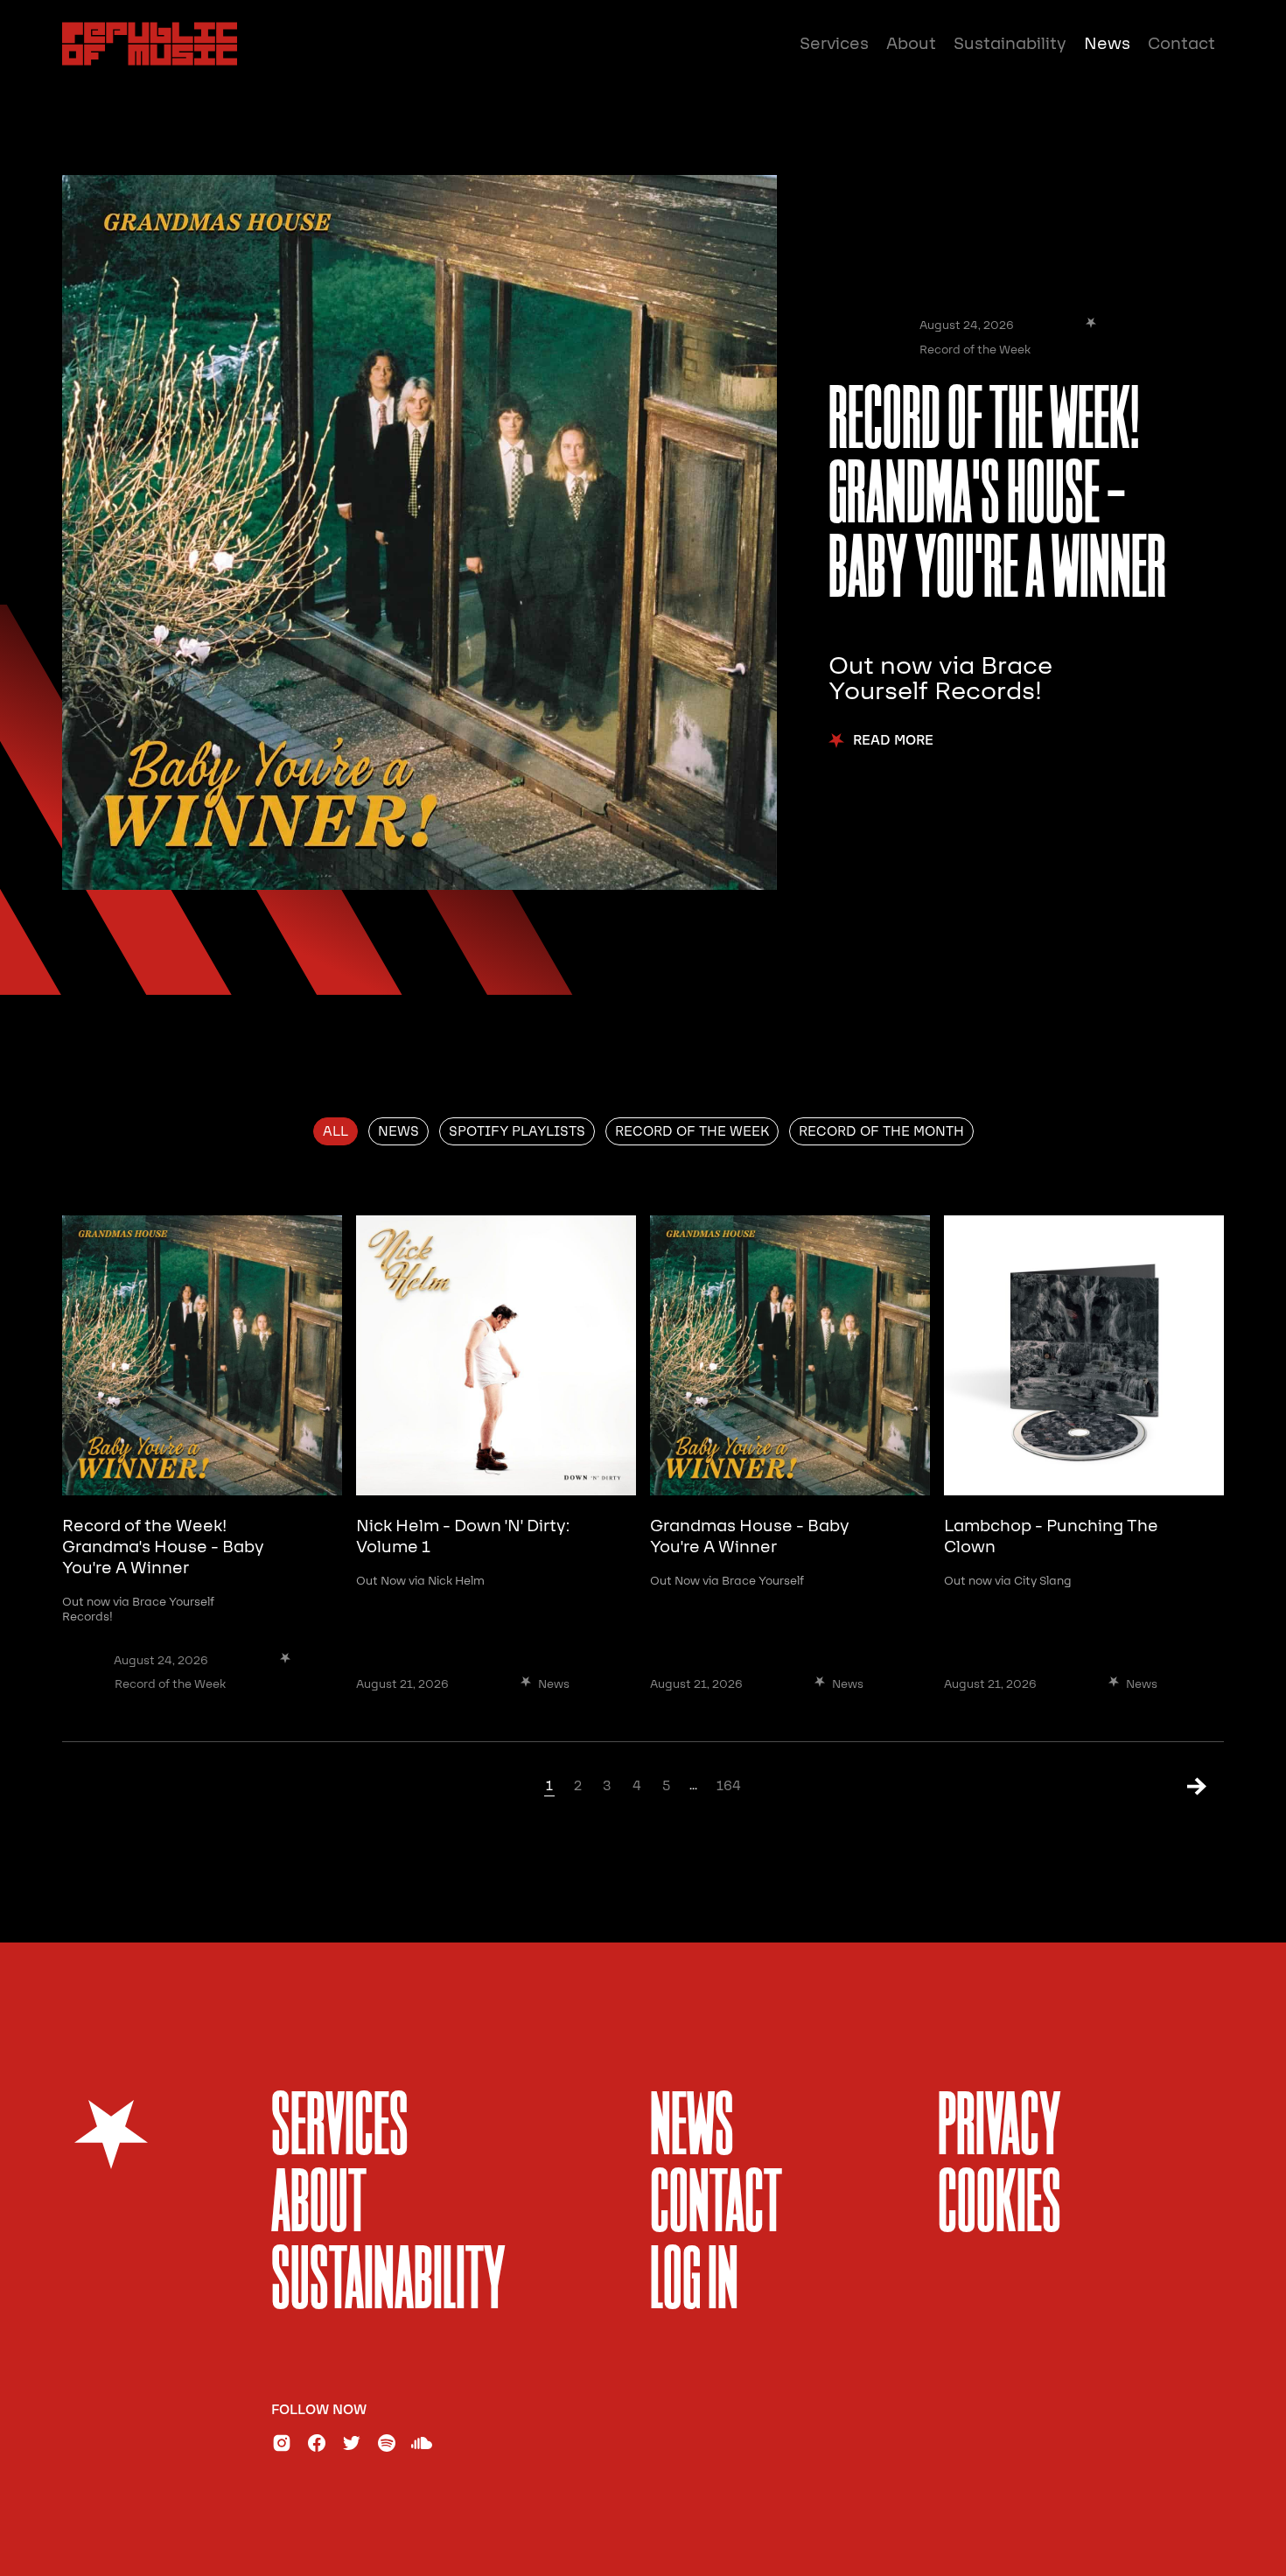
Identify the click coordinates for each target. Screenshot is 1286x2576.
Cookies (999, 2206)
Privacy (999, 2129)
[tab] (335, 1131)
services (340, 2129)
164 (729, 1786)
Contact (1181, 44)
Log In (694, 2283)
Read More (893, 741)
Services (834, 44)
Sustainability (1010, 44)
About (911, 44)
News (1107, 44)
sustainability (388, 2283)
